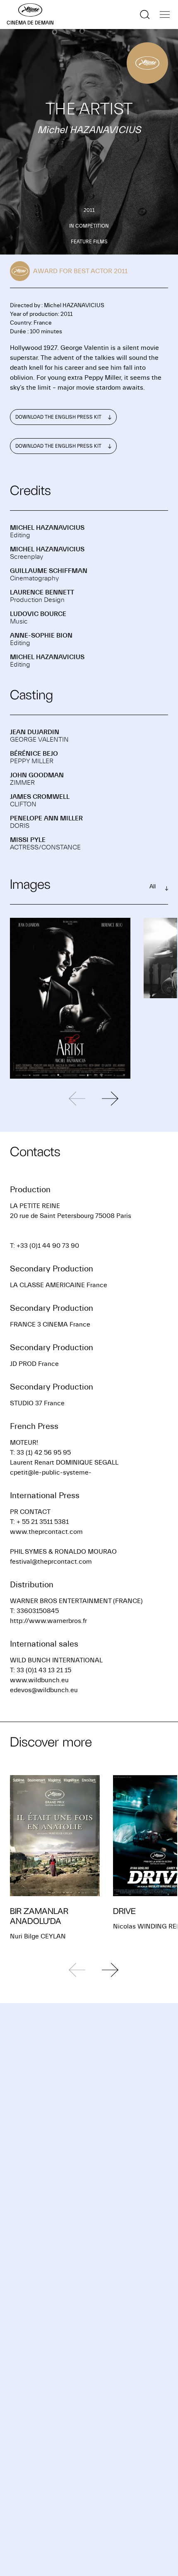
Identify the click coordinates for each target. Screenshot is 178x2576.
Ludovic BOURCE (38, 614)
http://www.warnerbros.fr (48, 1621)
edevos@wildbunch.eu (44, 1690)
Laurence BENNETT (42, 592)
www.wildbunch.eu (39, 1680)
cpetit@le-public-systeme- (51, 1472)
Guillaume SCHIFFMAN (49, 571)
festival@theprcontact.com (51, 1562)
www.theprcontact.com (46, 1532)
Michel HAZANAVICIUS (47, 528)
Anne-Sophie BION (41, 636)
